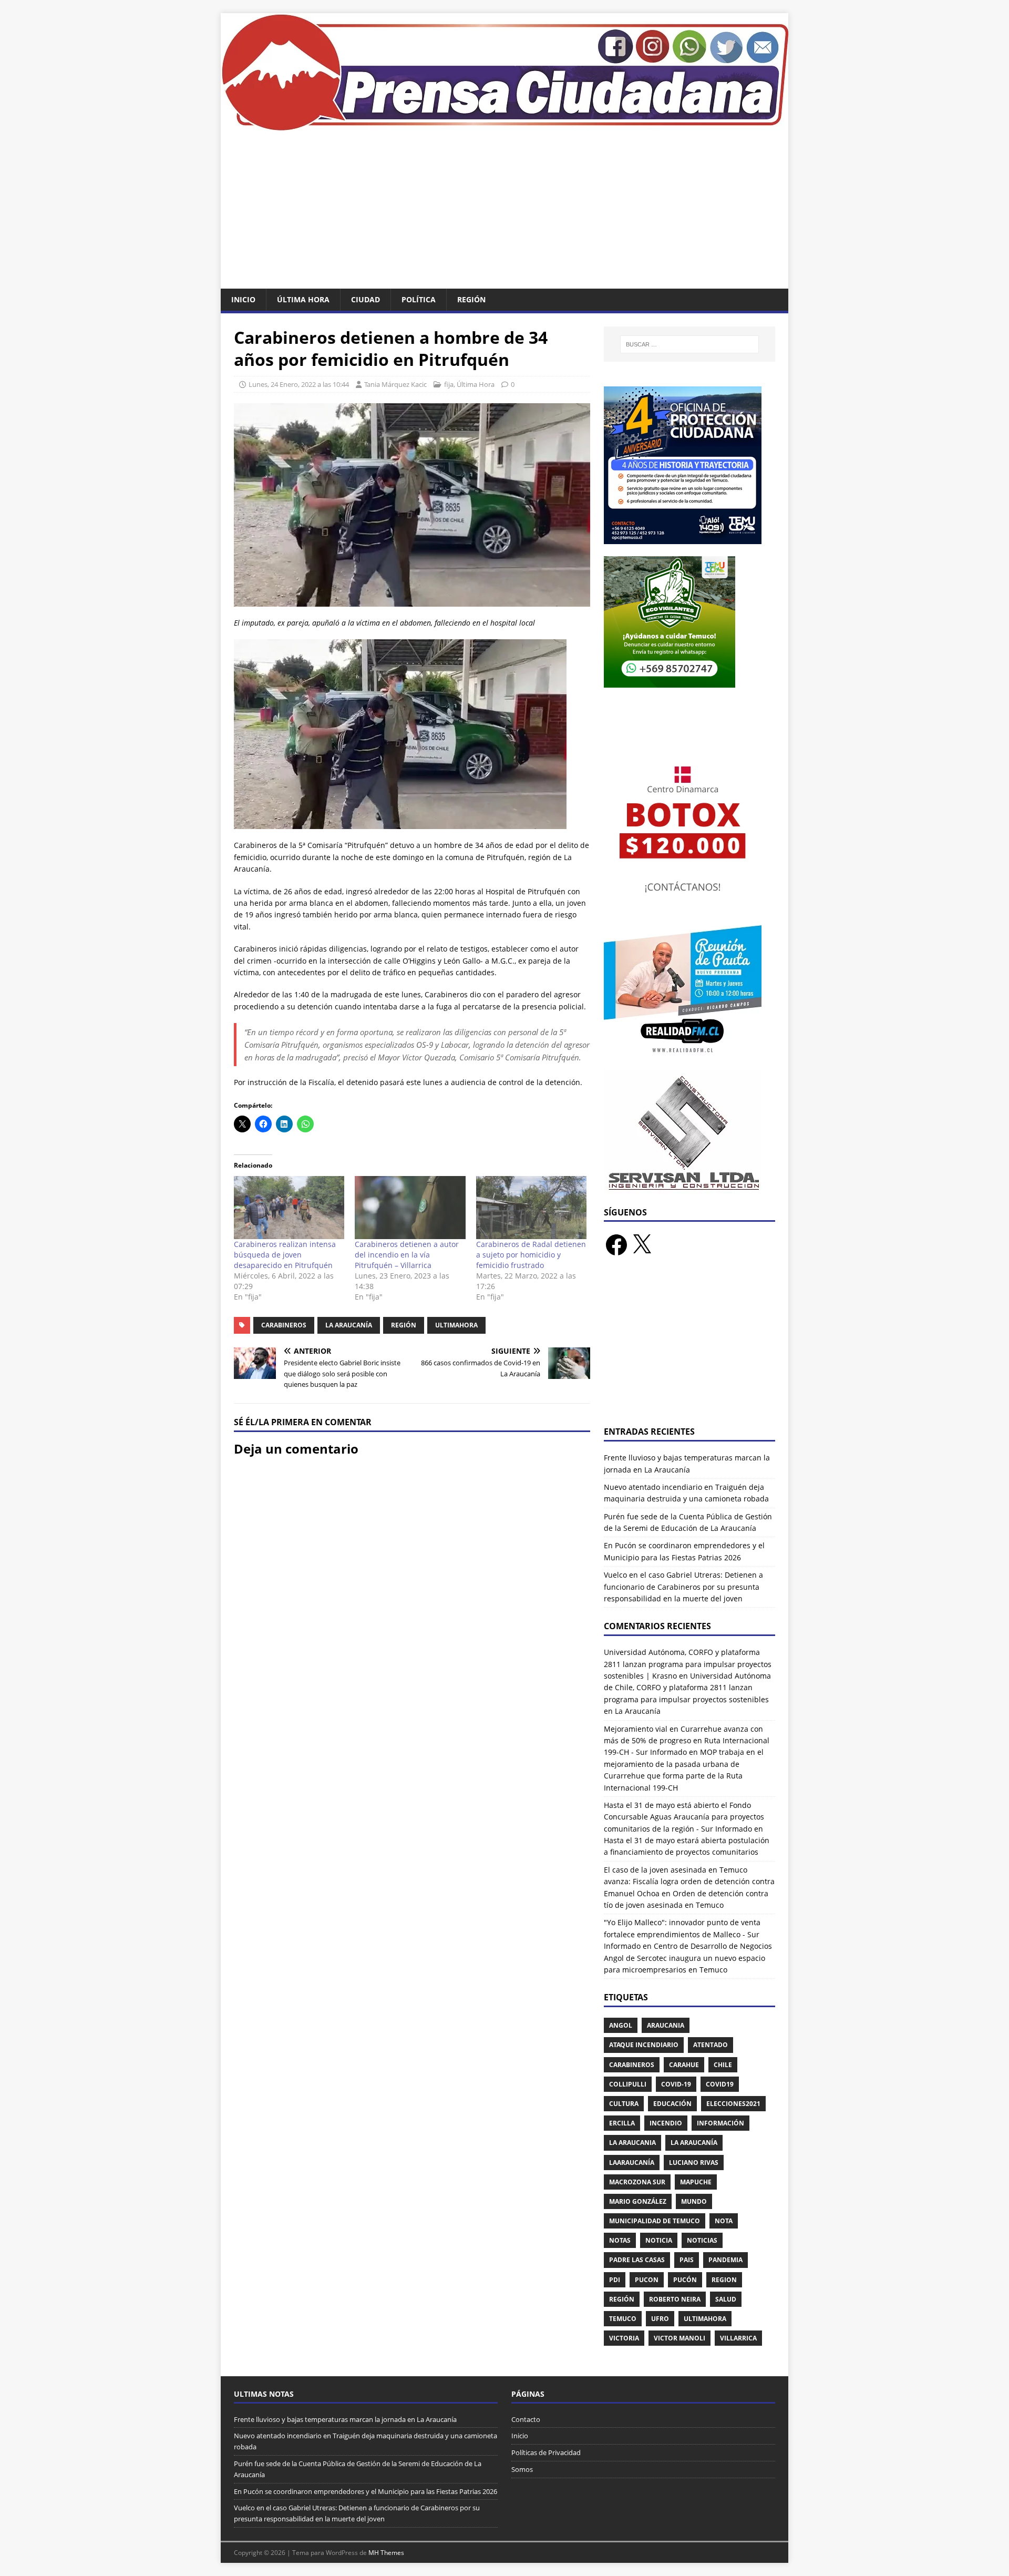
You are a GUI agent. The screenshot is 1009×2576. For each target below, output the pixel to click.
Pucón (685, 2280)
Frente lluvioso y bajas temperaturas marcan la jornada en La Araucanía (345, 2419)
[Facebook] (616, 1245)
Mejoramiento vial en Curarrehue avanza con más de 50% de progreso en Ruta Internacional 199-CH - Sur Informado (687, 1741)
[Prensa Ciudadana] (504, 125)
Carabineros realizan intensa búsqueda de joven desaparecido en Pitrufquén (285, 1255)
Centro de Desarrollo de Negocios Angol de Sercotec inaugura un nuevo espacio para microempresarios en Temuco (688, 1958)
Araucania (666, 2025)
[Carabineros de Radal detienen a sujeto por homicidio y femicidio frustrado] (531, 1208)
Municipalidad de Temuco (655, 2221)
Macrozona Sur (637, 2182)
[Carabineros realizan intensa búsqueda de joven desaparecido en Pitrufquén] (289, 1208)
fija (449, 384)
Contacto (526, 2419)
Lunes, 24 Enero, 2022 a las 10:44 (299, 384)
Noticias (702, 2240)
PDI (615, 2280)
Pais (687, 2260)
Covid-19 (676, 2084)
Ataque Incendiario (644, 2045)
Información (720, 2123)
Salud (726, 2299)
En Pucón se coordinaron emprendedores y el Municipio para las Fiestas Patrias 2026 (365, 2491)
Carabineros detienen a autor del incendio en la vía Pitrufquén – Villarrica (407, 1255)
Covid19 (720, 2084)
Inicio (243, 299)
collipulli (628, 2084)
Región (471, 299)
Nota (724, 2221)
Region (724, 2280)
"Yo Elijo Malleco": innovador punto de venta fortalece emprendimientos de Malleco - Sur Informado (682, 1934)
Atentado (711, 2045)
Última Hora (303, 299)
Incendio (666, 2123)
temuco (623, 2319)
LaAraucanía (632, 2163)
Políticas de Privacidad (546, 2452)
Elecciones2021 (733, 2104)
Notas (620, 2240)
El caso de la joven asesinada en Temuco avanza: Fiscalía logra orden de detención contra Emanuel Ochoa (689, 1882)
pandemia (725, 2260)
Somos (522, 2469)
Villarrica (738, 2338)
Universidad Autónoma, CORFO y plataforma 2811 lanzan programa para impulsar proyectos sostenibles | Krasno (688, 1664)
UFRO (660, 2319)
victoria (624, 2338)
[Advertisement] (504, 210)
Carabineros (284, 1325)
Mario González (638, 2201)
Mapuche (696, 2182)
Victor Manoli (679, 2338)
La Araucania (632, 2143)
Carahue (684, 2065)
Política (419, 299)
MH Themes (386, 2553)
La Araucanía (349, 1325)
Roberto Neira (675, 2299)
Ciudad (365, 299)
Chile (723, 2065)
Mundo (694, 2201)
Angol (621, 2025)
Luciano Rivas (694, 2163)
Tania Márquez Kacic (395, 384)
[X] (642, 1245)
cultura (624, 2104)
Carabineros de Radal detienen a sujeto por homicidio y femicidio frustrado (531, 1255)
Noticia (659, 2240)
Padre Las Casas (637, 2260)
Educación (672, 2104)
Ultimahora (456, 1325)
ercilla (622, 2123)
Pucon (647, 2280)
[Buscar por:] (689, 344)
